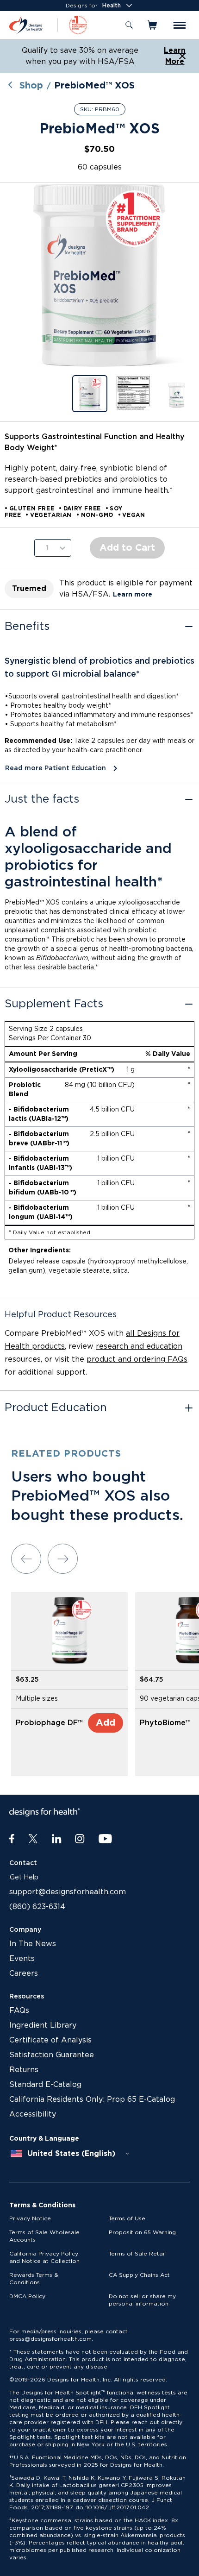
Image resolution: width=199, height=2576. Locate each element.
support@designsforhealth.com (68, 1892)
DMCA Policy (27, 2296)
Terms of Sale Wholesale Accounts (44, 2236)
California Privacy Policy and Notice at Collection (44, 2257)
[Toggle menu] (180, 25)
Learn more (133, 595)
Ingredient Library (43, 2025)
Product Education (56, 1408)
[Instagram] (80, 1839)
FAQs (19, 2011)
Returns (24, 2070)
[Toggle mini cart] (153, 25)
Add (106, 1723)
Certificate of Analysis (50, 2040)
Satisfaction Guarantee (52, 2055)
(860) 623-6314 (37, 1907)
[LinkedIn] (57, 1839)
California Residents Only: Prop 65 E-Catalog (92, 2099)
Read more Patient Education (56, 768)
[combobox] (70, 2154)
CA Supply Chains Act (139, 2275)
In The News (33, 1944)
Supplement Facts (54, 1004)
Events (22, 1959)
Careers (24, 1973)
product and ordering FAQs (137, 1359)
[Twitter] (33, 1839)
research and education (139, 1346)
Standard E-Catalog (45, 2085)
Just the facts (42, 799)
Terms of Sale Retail (137, 2254)
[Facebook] (12, 1839)
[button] (99, 275)
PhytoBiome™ (165, 1723)
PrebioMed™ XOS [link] (94, 86)
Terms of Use (127, 2218)
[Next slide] (63, 1559)
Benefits (27, 627)
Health (112, 6)
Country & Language (44, 2139)
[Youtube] (105, 1839)
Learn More (175, 56)
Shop (31, 86)
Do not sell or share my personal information (142, 2300)
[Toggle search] (129, 25)
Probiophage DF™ (49, 1723)
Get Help (24, 1878)
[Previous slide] (26, 1559)
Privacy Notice (30, 2218)
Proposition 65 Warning (142, 2232)
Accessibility (33, 2114)
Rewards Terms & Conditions (34, 2279)
